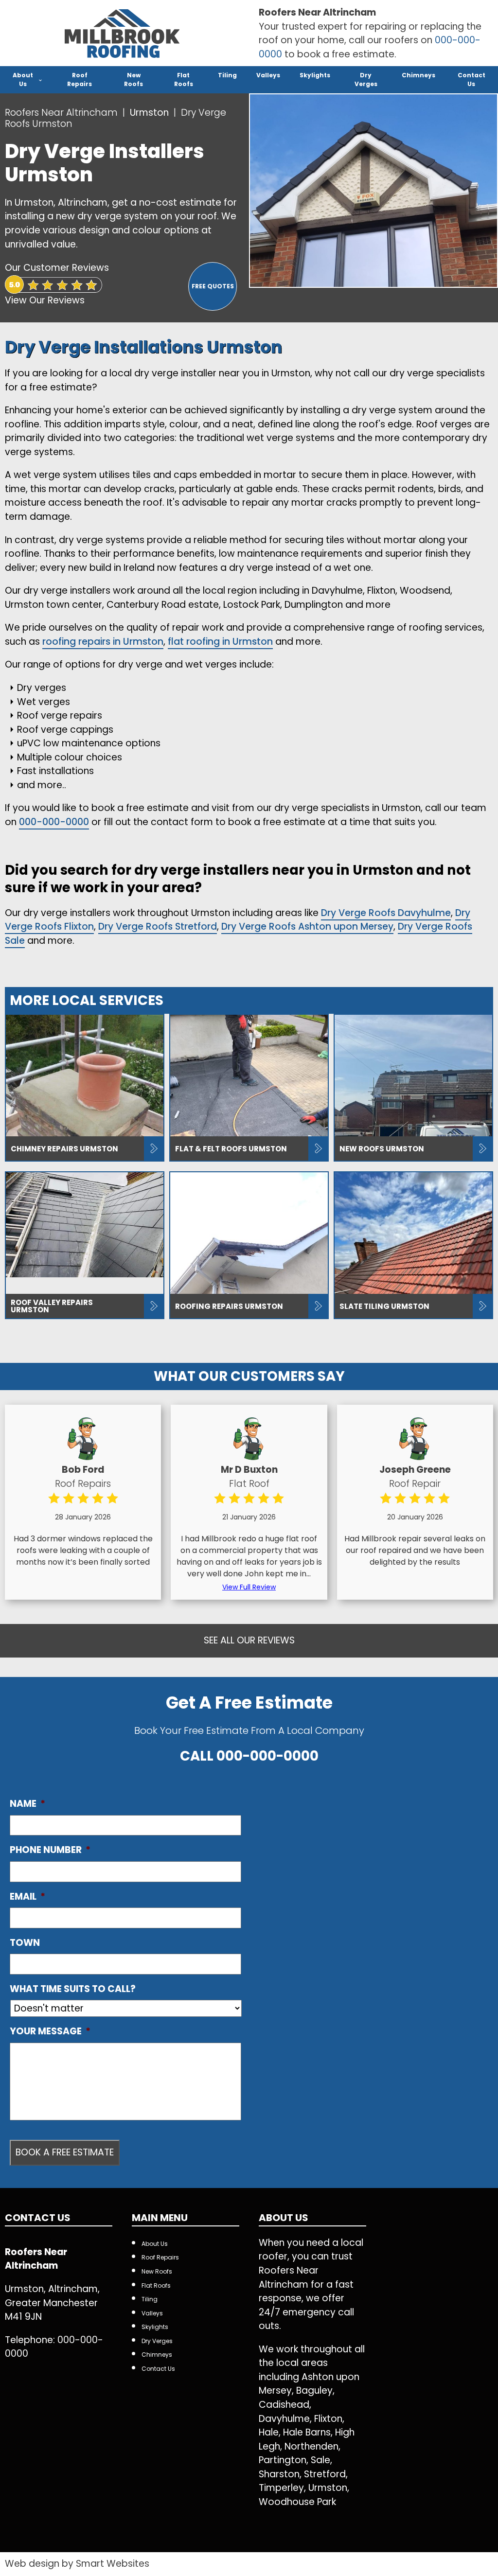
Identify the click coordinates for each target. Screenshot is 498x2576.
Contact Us (471, 79)
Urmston (151, 113)
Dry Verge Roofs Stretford (158, 926)
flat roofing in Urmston (220, 642)
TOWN (25, 1943)
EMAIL (27, 1897)
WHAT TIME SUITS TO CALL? (73, 1989)
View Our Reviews (45, 300)
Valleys (268, 75)
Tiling (227, 75)
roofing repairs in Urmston (103, 642)
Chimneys (418, 75)
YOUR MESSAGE (50, 2032)
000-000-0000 (54, 822)
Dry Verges (366, 79)
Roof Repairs (80, 79)
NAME (27, 1804)
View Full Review (249, 1587)
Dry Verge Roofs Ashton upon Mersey (307, 926)
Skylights (315, 75)
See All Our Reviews (249, 1640)
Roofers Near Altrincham (61, 113)
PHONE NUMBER (50, 1850)
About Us (23, 79)
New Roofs (133, 79)
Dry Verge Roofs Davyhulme (386, 913)
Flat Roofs (184, 79)
